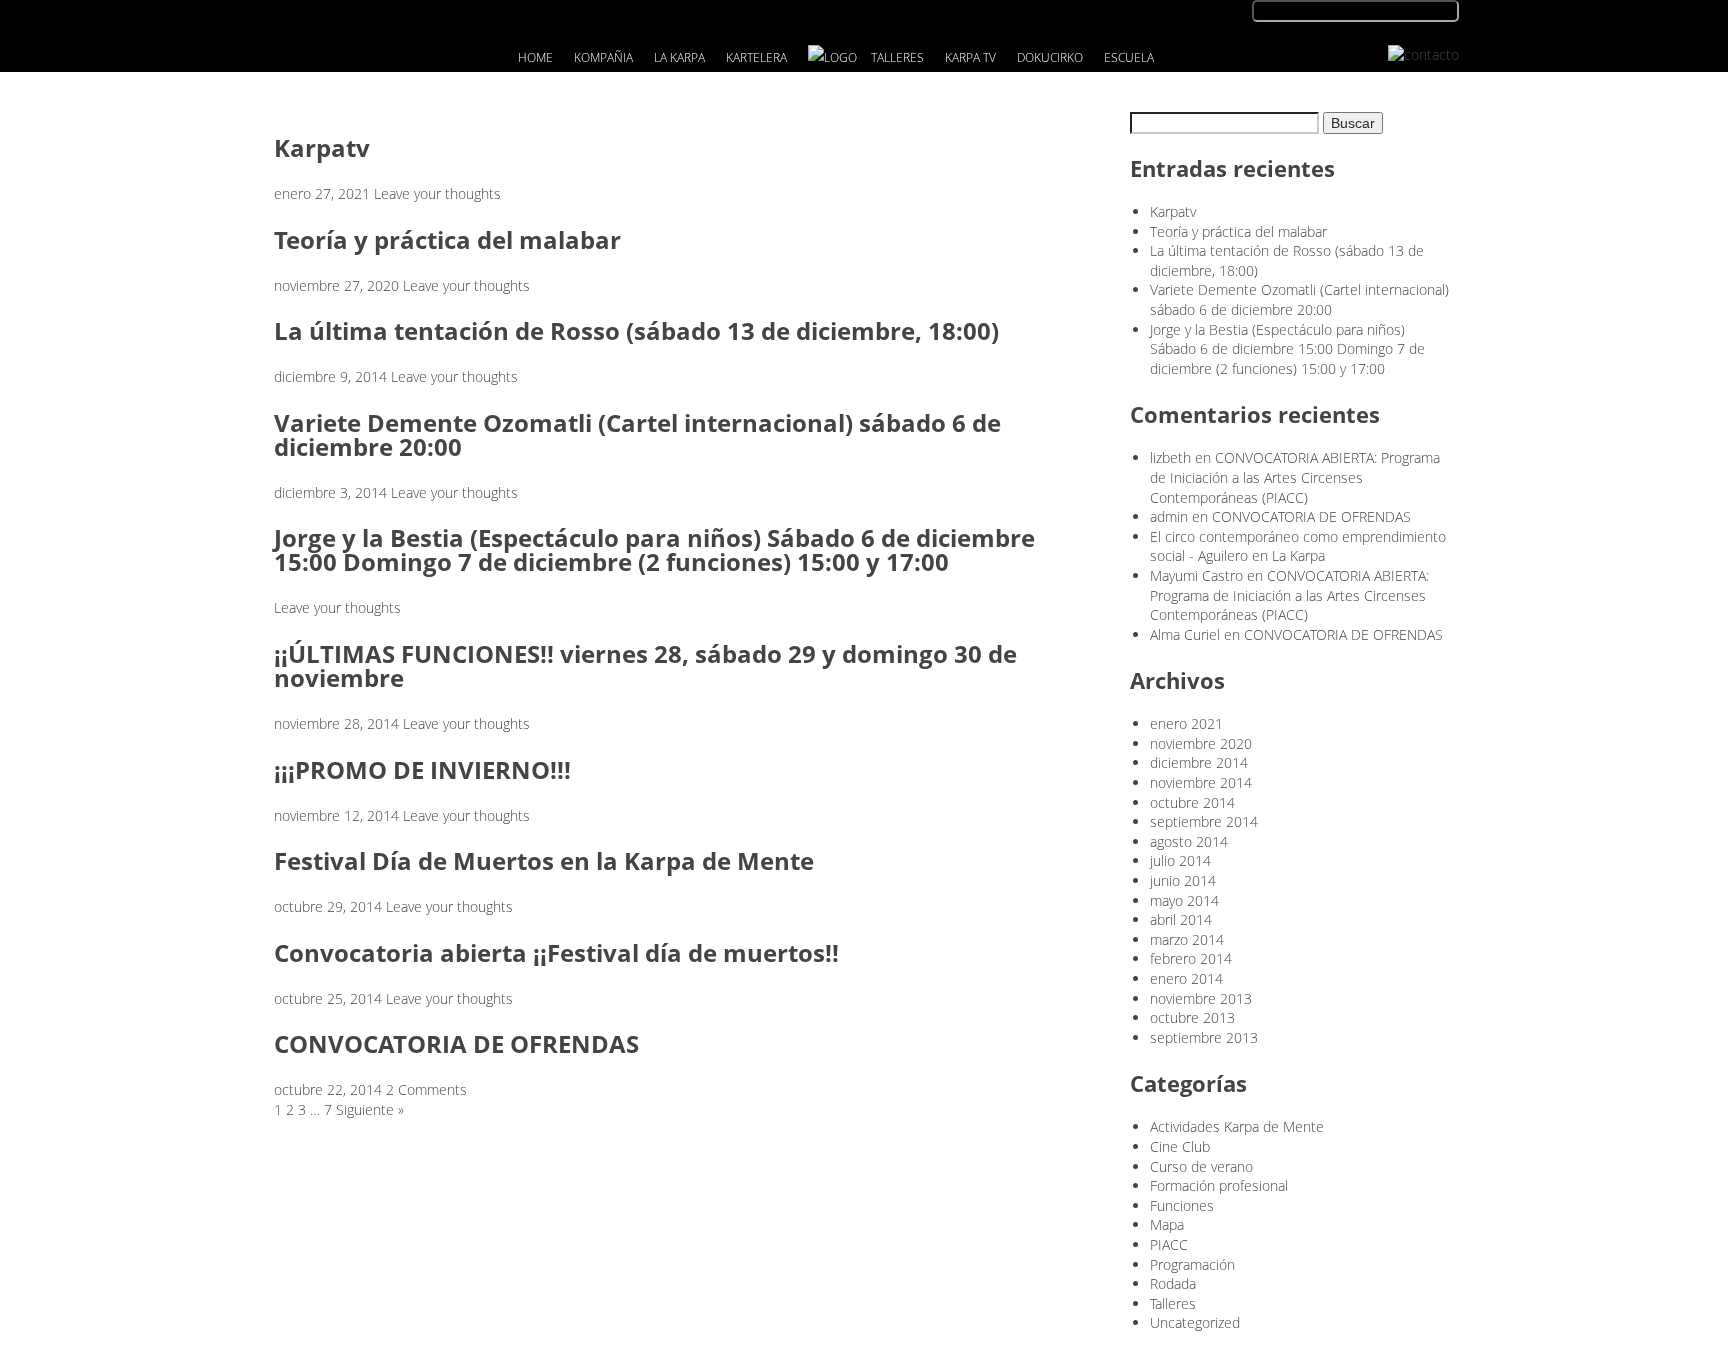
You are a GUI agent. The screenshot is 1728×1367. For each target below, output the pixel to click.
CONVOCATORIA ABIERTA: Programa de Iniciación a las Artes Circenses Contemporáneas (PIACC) (1295, 477)
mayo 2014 (1184, 900)
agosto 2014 (1189, 841)
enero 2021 (1186, 723)
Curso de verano (1201, 1166)
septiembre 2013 (1204, 1037)
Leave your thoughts (437, 193)
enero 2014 (1186, 978)
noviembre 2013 (1201, 998)
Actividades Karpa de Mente (1237, 1126)
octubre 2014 (1192, 802)
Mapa (1167, 1224)
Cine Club (1180, 1146)
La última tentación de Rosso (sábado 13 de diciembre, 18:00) (636, 330)
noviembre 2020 (1201, 743)
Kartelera (756, 57)
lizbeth (1170, 457)
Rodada (1173, 1283)
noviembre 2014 (1201, 782)
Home (535, 57)
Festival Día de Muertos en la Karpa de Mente (544, 860)
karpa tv (970, 57)
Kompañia (603, 57)
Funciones (1182, 1205)
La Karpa (679, 57)
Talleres (897, 57)
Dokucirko (1050, 57)
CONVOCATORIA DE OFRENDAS (456, 1043)
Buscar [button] (1353, 123)
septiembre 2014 (1204, 821)
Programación (1192, 1264)
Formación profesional (1219, 1185)
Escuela (1129, 57)
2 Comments (426, 1089)
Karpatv (322, 147)
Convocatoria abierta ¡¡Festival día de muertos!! (556, 952)
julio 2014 (1180, 860)
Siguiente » (370, 1109)
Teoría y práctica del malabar (447, 239)
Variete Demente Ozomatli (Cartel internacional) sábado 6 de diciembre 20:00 (637, 434)
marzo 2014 (1187, 939)
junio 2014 (1183, 880)
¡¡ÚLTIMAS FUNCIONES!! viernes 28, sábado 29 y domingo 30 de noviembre (645, 665)
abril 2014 (1181, 919)
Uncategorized (1195, 1322)
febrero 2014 (1191, 958)
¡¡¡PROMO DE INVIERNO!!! (422, 769)
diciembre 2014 (1199, 762)
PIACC (1169, 1244)
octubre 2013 (1192, 1017)
